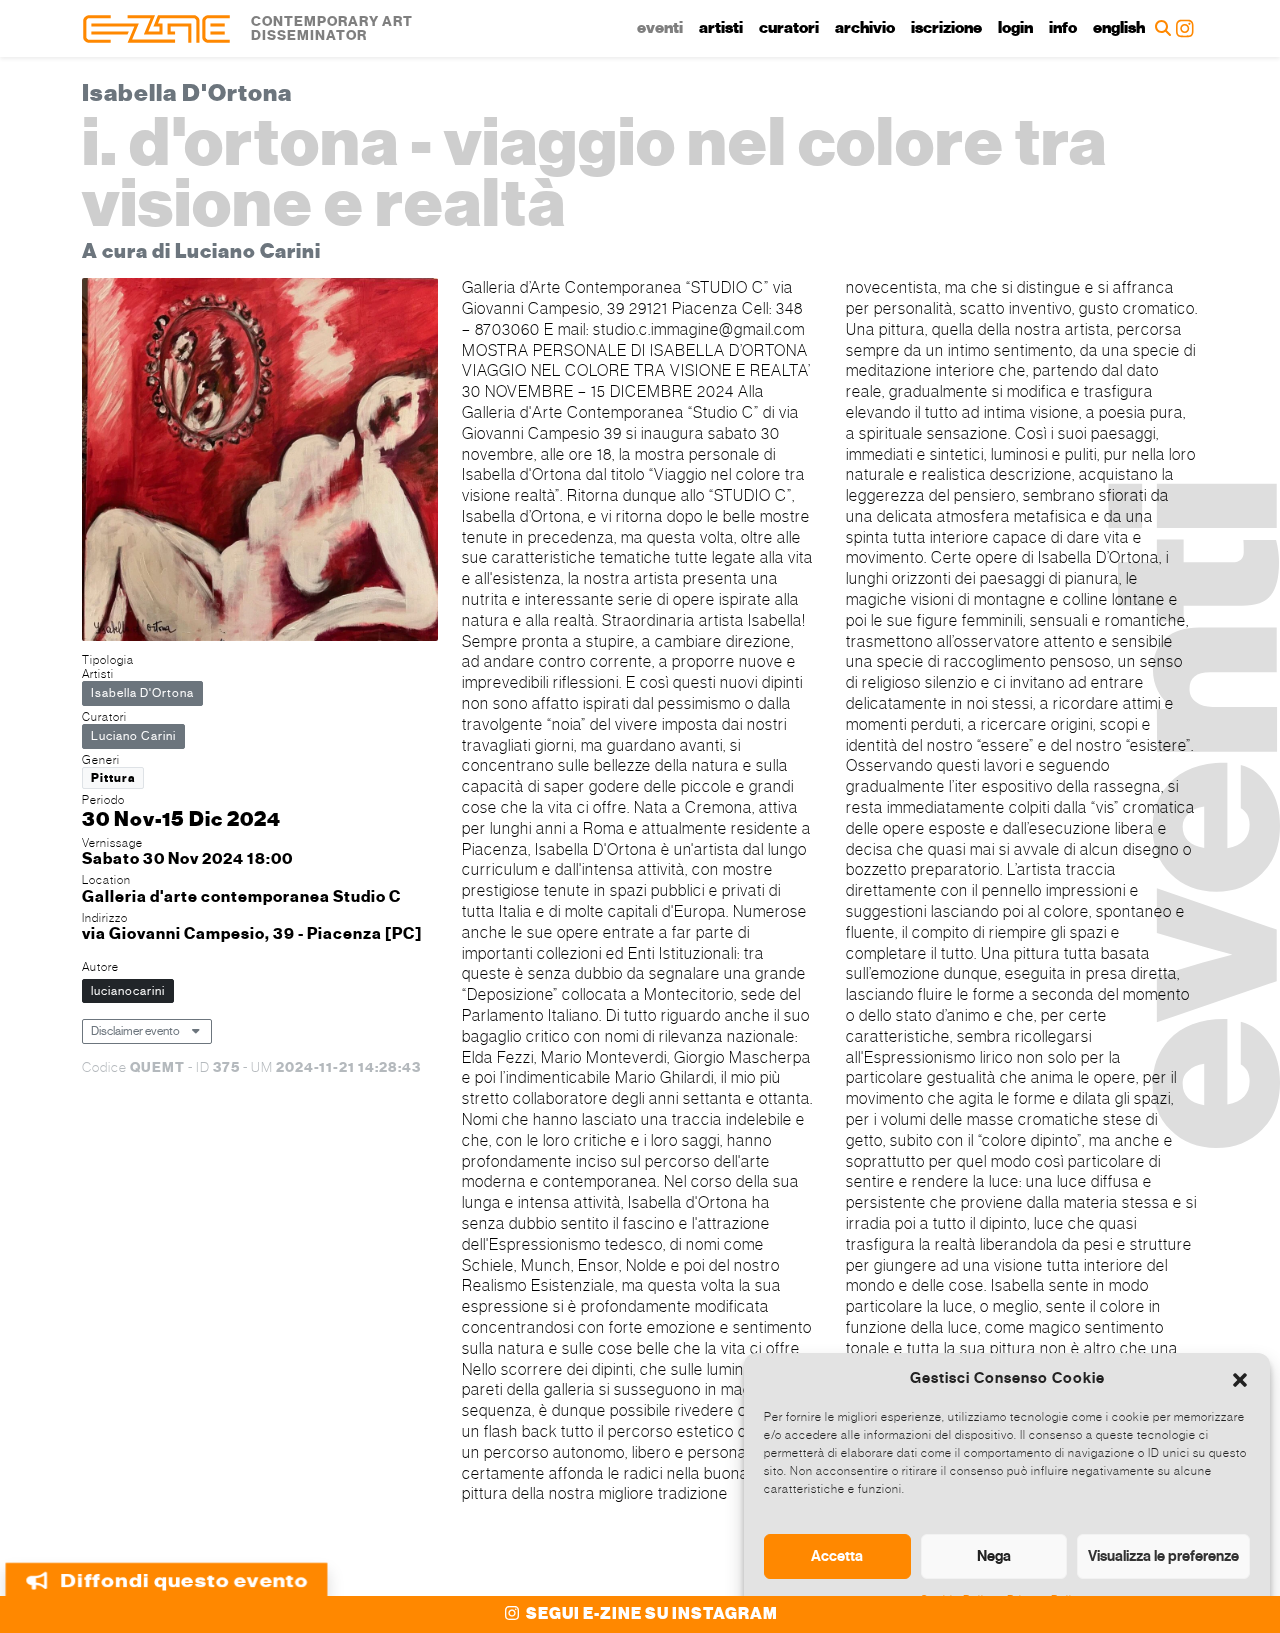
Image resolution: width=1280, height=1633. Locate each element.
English (1119, 28)
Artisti (721, 28)
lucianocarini (128, 991)
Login (1015, 28)
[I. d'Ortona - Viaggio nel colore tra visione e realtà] (260, 461)
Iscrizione (946, 28)
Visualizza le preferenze (1163, 1556)
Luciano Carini (133, 736)
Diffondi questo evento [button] (183, 1582)
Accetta (837, 1556)
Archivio (865, 28)
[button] (1240, 1378)
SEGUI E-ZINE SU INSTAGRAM (650, 1614)
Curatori (789, 28)
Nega (994, 1556)
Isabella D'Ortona (142, 693)
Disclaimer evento (135, 1031)
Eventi (660, 28)
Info (1063, 28)
